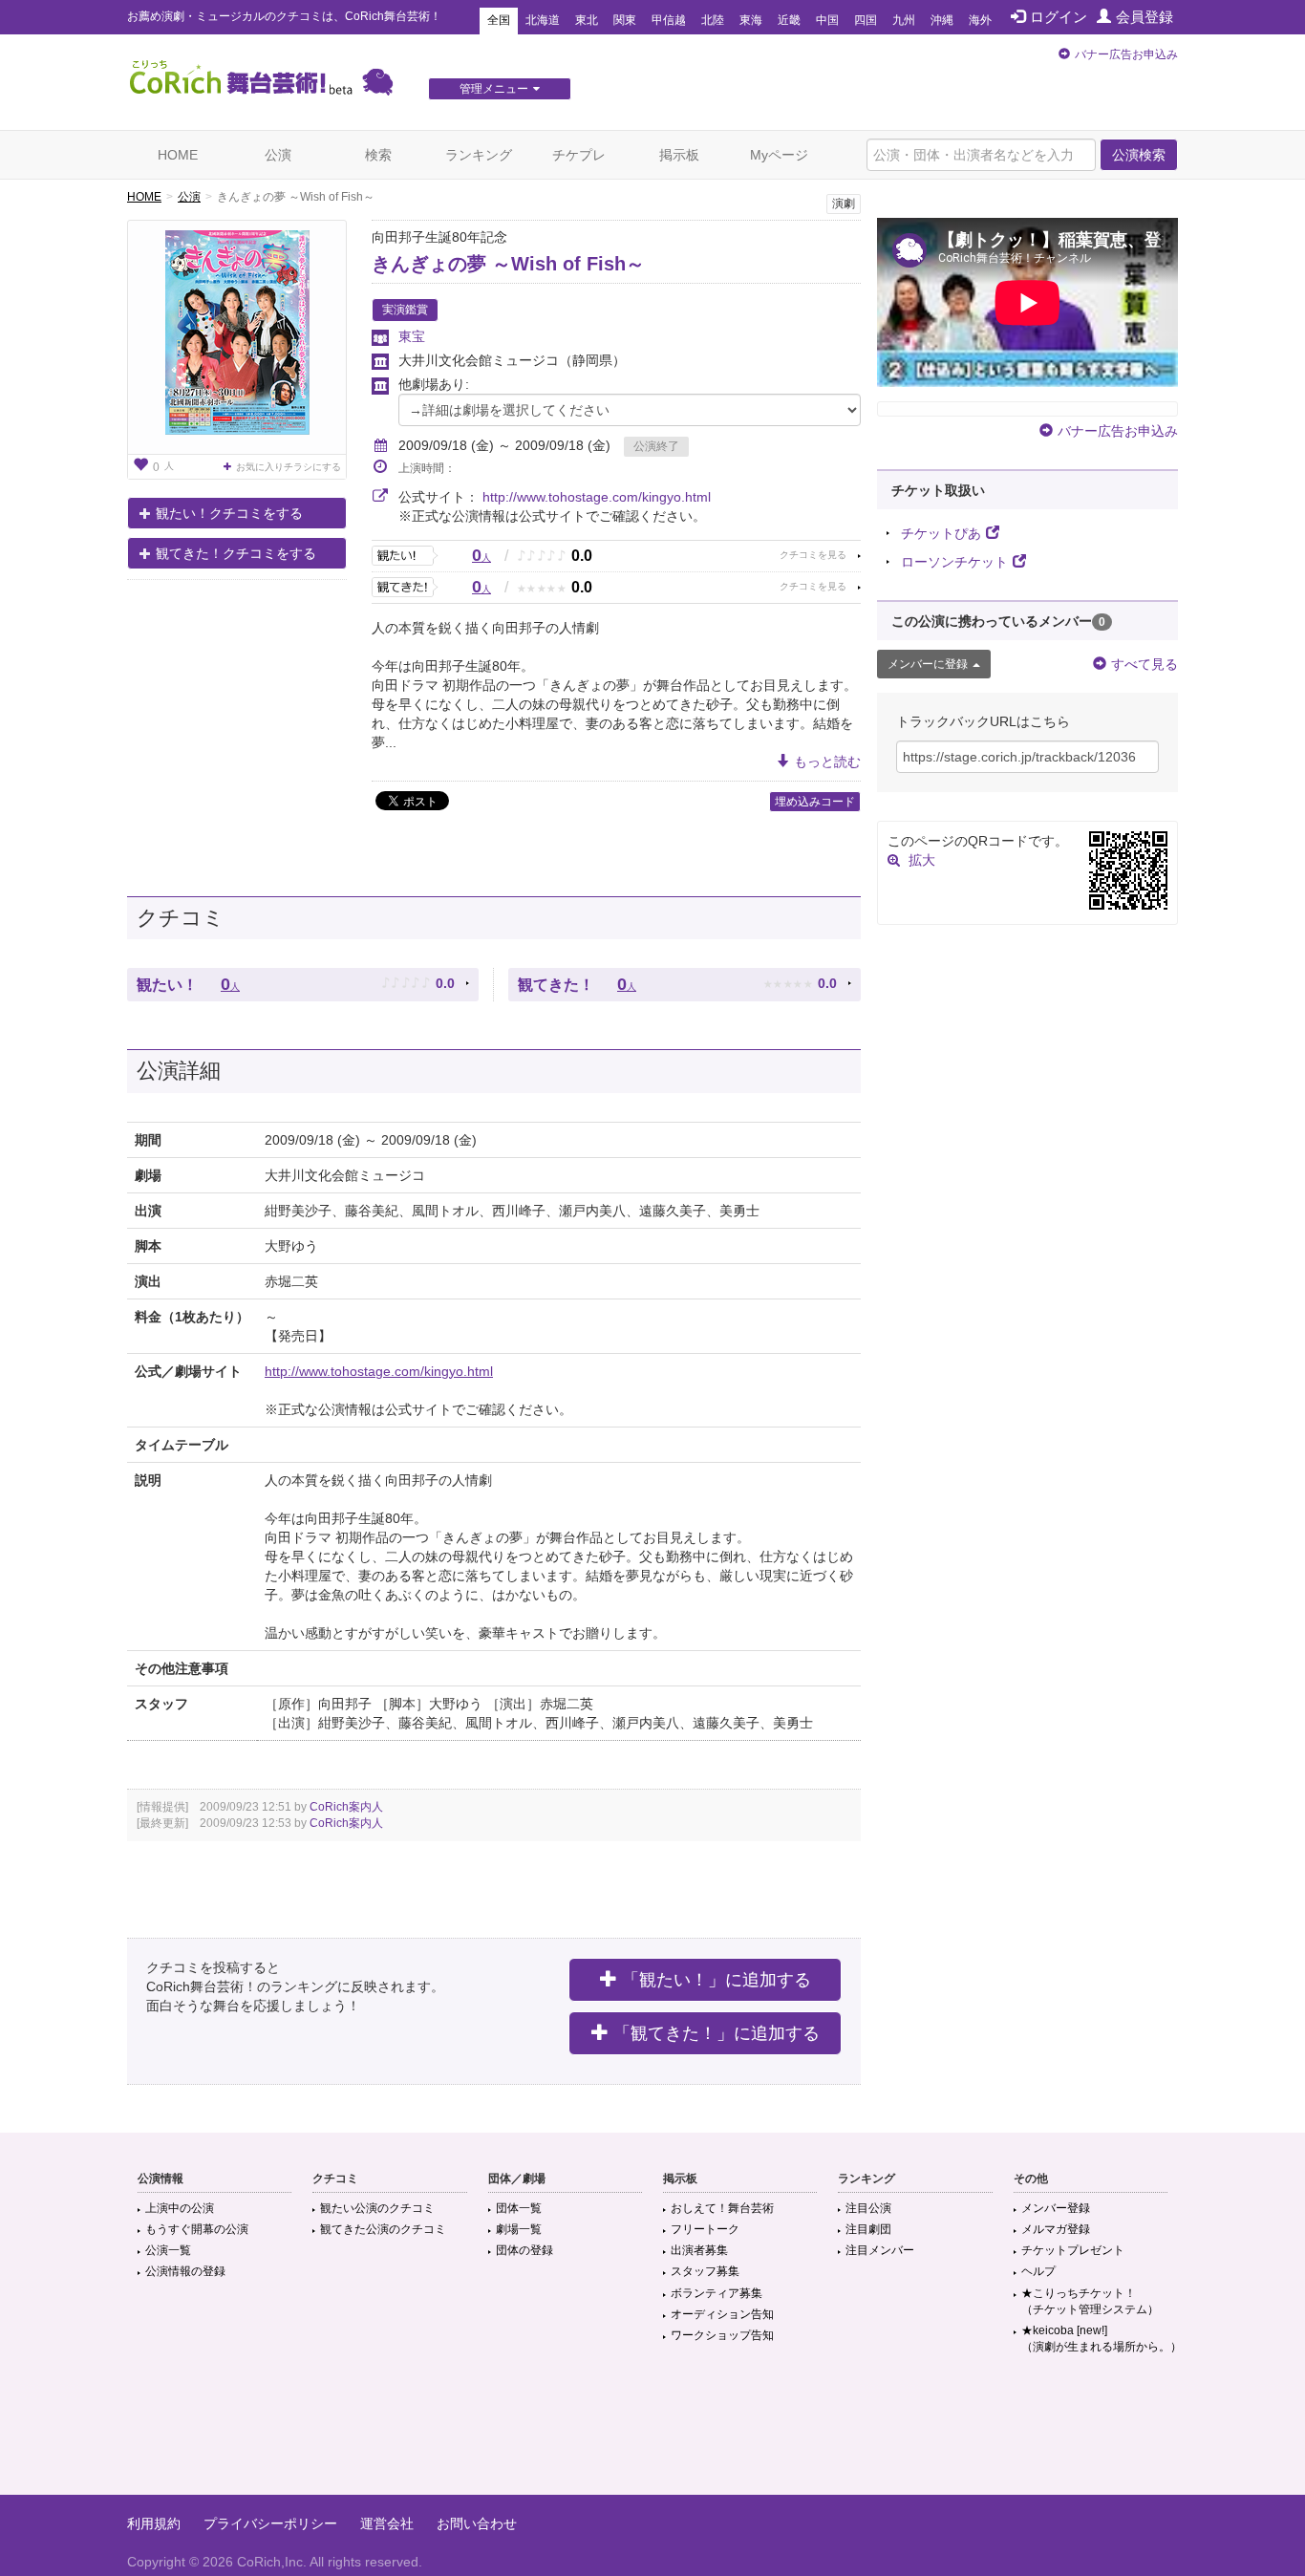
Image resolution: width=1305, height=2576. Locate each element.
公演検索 (1139, 155)
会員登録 (1145, 17)
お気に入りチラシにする (289, 467)
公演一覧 (168, 2250)
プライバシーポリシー (270, 2523)
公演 (278, 155)
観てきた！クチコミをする (236, 553)
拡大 (922, 860)
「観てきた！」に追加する (717, 2033)
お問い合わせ (477, 2523)
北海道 (543, 20)
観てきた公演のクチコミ (383, 2229)
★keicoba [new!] (1102, 2339)
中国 (827, 20)
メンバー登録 (1056, 2208)
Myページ (779, 155)
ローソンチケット (954, 562)
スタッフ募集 (705, 2271)
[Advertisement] (652, 2433)
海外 (980, 20)
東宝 (412, 336)
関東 (625, 20)
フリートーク (705, 2229)
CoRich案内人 (346, 1807)
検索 (378, 155)
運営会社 (387, 2523)
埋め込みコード (815, 802)
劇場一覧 (519, 2229)
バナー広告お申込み (1126, 54)
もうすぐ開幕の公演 (197, 2229)
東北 (587, 20)
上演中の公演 (180, 2208)
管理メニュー (494, 89)
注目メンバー (880, 2250)
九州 (904, 20)
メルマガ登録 (1056, 2229)
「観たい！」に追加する (717, 1980)
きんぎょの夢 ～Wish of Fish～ (508, 264)
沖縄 (942, 20)
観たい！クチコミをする (229, 513)
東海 (751, 20)
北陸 (713, 20)
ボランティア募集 (717, 2293)
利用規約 (154, 2523)
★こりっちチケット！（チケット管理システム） (1090, 2301)
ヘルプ (1038, 2271)
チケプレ (579, 155)
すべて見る (1145, 664)
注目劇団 (868, 2229)
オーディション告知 (722, 2314)
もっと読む (827, 762)
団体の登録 (524, 2250)
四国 (866, 20)
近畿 (789, 20)
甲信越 (669, 20)
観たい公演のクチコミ (377, 2208)
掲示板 (679, 155)
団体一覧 (519, 2208)
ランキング (479, 155)
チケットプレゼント (1073, 2250)
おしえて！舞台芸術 (722, 2208)
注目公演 (868, 2208)
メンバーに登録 (928, 664)
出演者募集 (699, 2250)
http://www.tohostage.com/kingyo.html (597, 497)
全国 (499, 20)
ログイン (1059, 17)
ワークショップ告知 (722, 2335)
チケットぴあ (941, 533)
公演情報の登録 (185, 2271)
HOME (178, 155)
